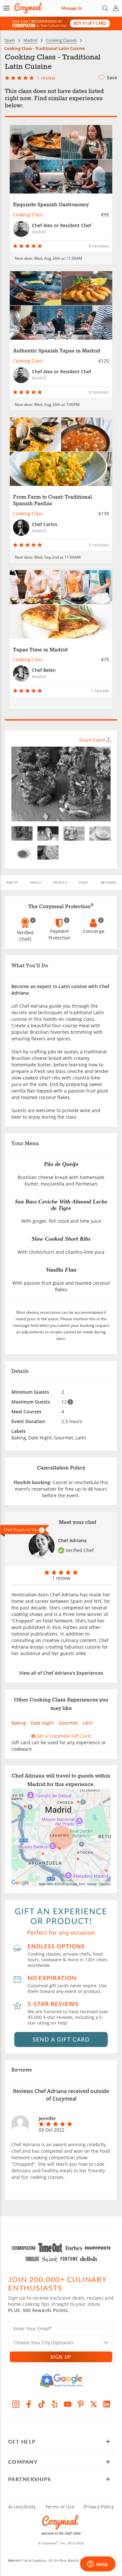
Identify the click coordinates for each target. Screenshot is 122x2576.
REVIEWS (108, 882)
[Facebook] (29, 2404)
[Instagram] (16, 2404)
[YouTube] (68, 2404)
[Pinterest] (81, 2404)
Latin (88, 1723)
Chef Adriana (72, 1540)
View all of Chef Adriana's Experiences (61, 1673)
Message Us (72, 8)
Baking (19, 1723)
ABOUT (12, 882)
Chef (84, 882)
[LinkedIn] (107, 2404)
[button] (7, 8)
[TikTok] (42, 2404)
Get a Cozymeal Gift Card (63, 1736)
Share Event (92, 740)
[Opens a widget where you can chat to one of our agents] (98, 2565)
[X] (94, 2404)
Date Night (42, 1723)
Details (60, 882)
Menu (35, 882)
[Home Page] (28, 8)
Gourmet (68, 1723)
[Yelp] (55, 2404)
